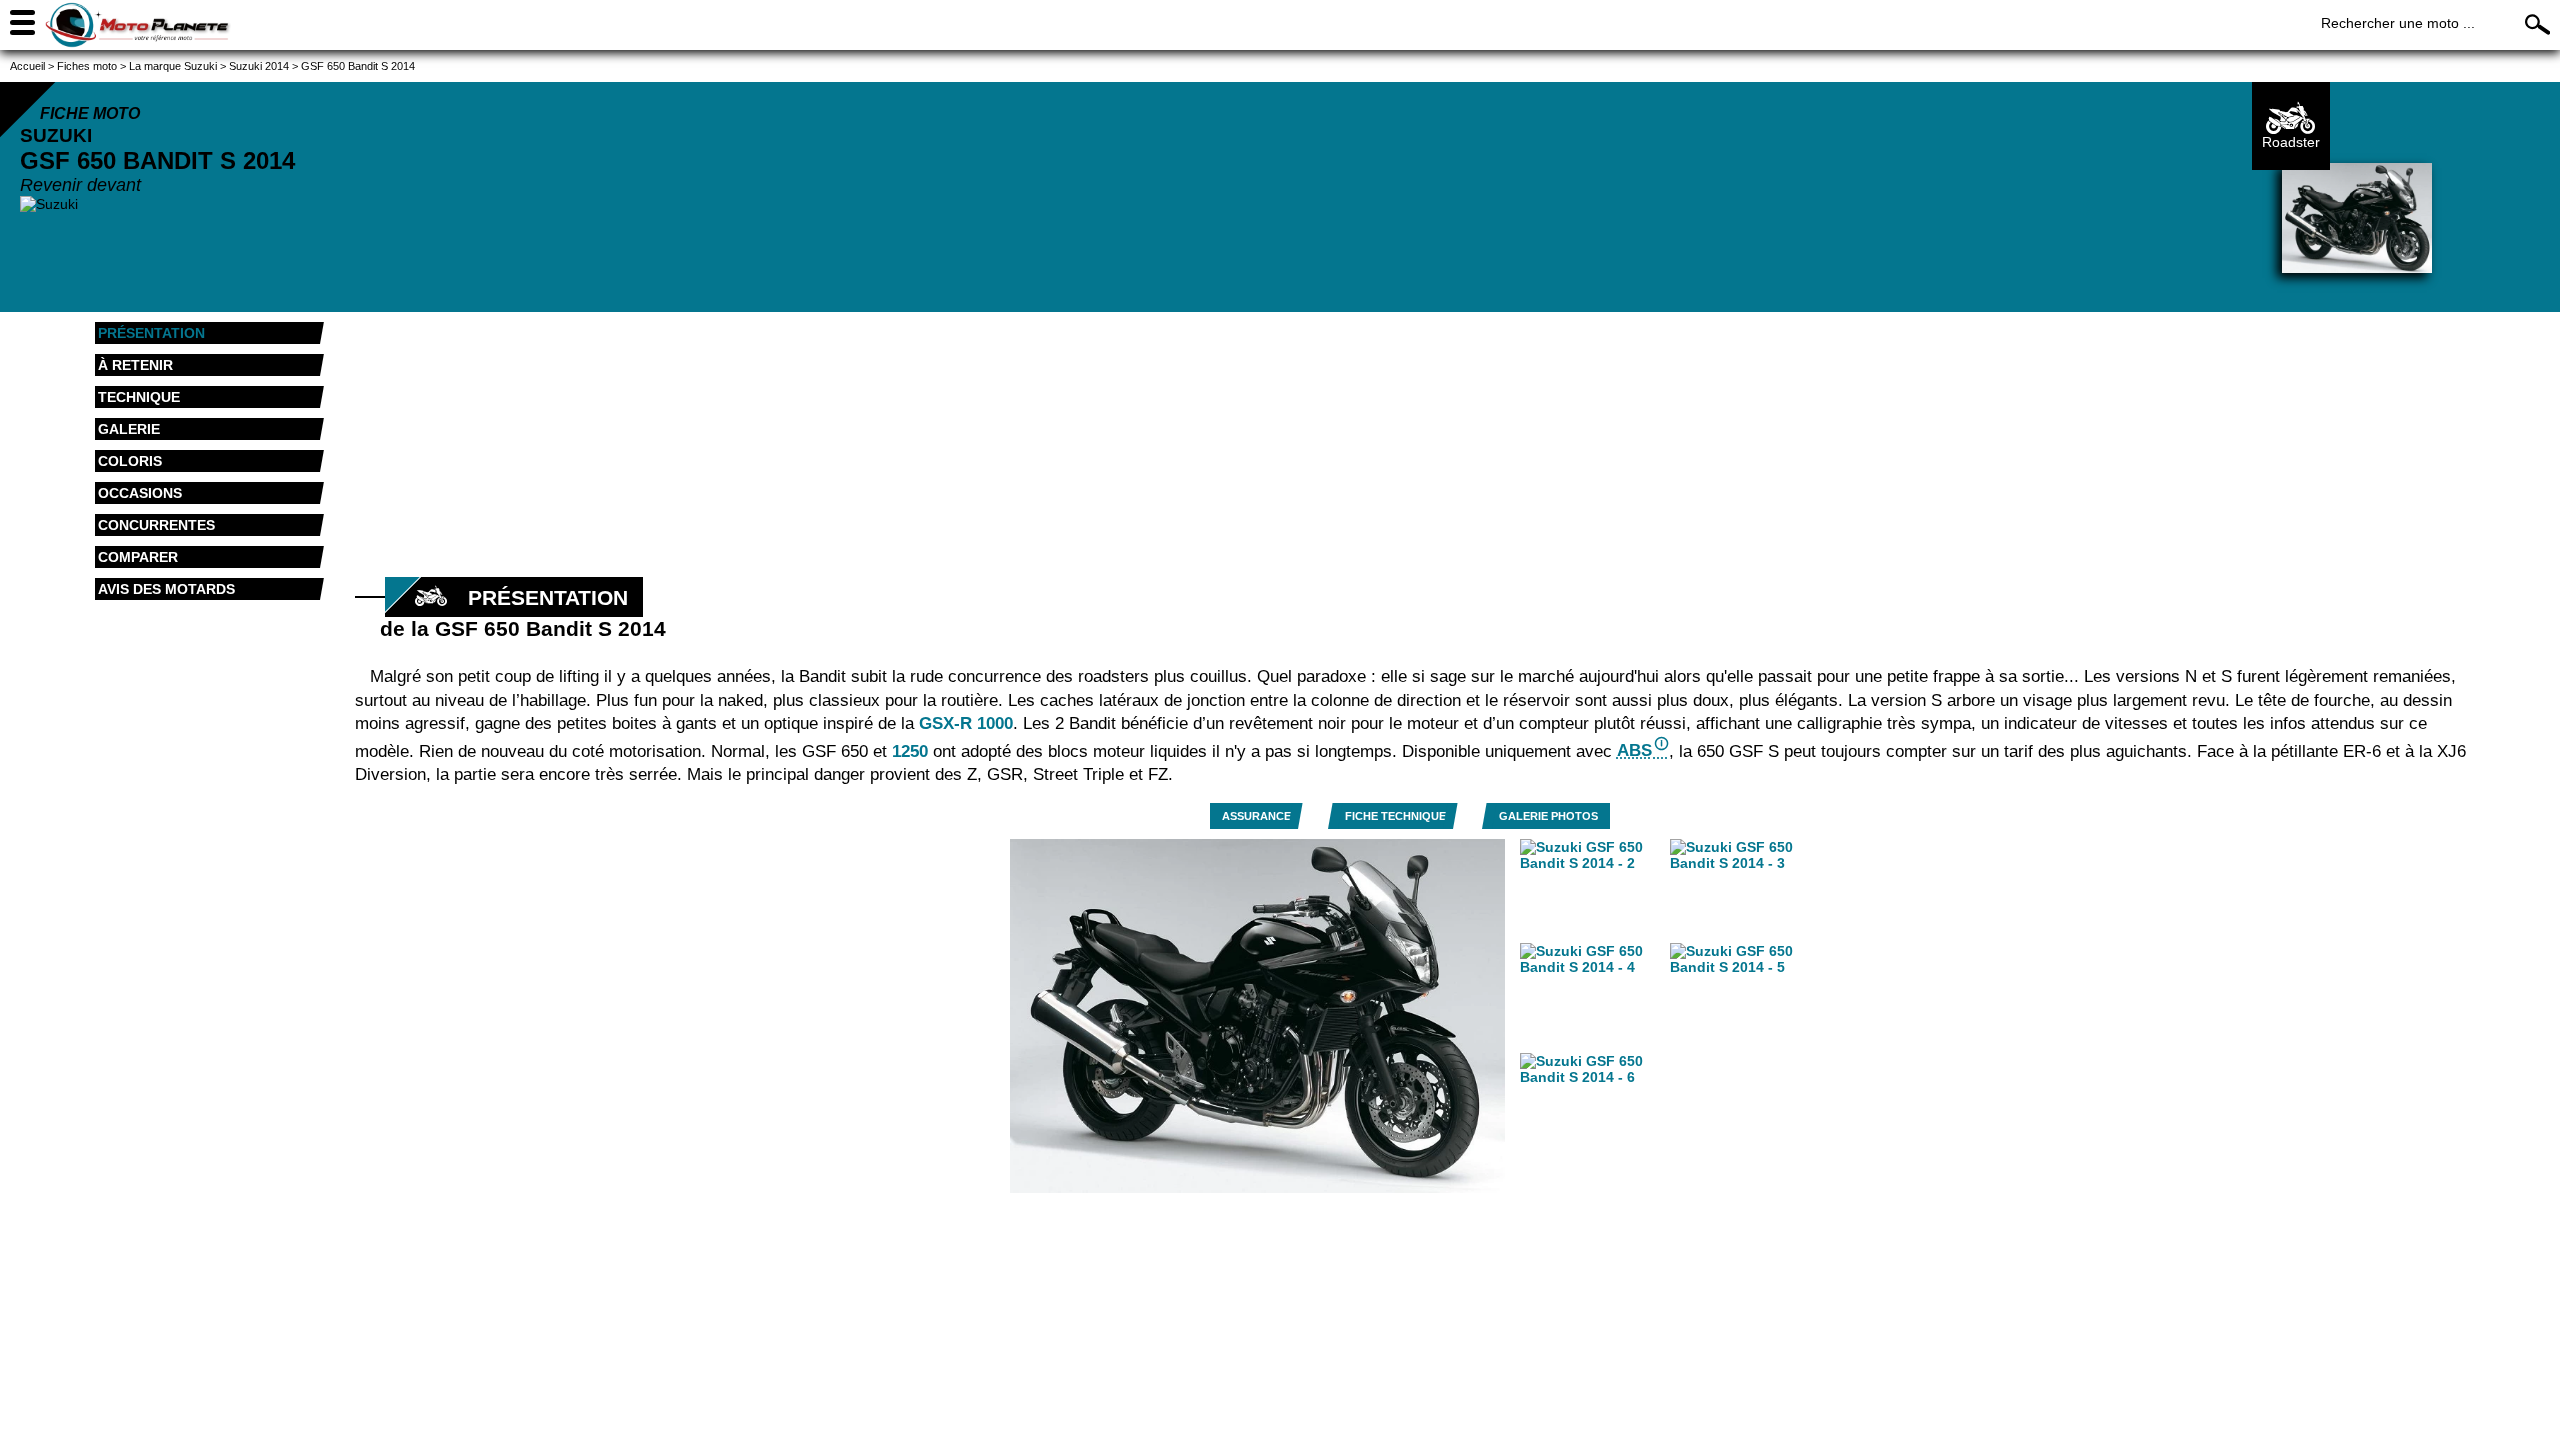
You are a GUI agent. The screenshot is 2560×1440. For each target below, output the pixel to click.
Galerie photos (1548, 816)
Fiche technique (1395, 816)
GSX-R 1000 (966, 723)
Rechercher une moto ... (2398, 23)
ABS (1634, 750)
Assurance (1256, 816)
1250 (910, 750)
